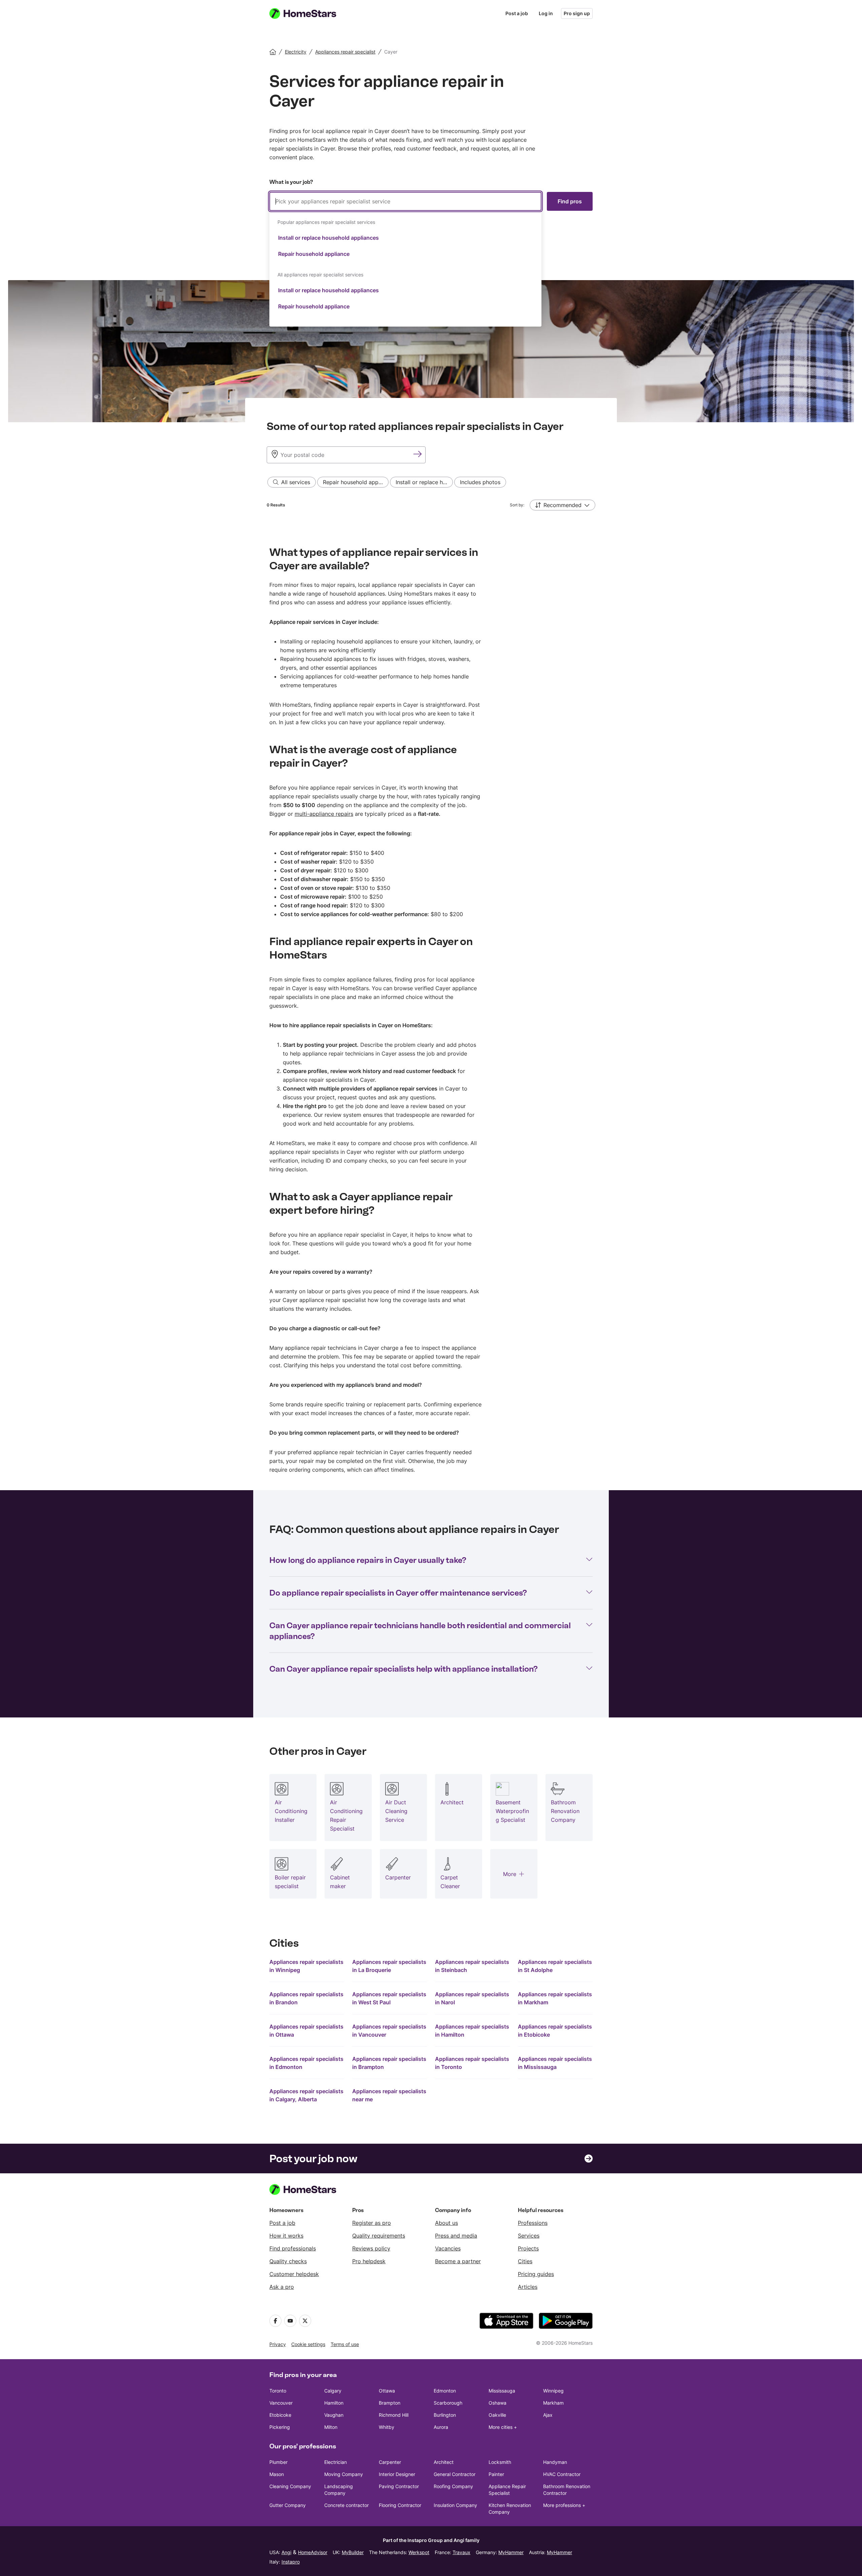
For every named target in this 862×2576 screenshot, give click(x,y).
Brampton (390, 2403)
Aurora (441, 2427)
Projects (528, 2248)
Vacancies (448, 2248)
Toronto (278, 2391)
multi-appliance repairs (324, 814)
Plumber (278, 2462)
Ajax (548, 2415)
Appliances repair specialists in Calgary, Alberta (306, 2095)
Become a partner (458, 2261)
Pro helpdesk (369, 2261)
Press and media (456, 2236)
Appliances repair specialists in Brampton (389, 2063)
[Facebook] (275, 2321)
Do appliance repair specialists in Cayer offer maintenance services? (398, 1593)
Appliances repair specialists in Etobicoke (555, 2031)
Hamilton (334, 2403)
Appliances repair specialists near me (389, 2095)
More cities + (503, 2427)
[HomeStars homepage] (309, 13)
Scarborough (448, 2403)
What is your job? (291, 182)
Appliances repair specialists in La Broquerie (389, 1966)
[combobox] (405, 259)
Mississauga (502, 2391)
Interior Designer (397, 2474)
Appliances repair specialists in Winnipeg (306, 1966)
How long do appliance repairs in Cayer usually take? (368, 1560)
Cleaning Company (290, 2486)
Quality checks (288, 2261)
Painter (496, 2474)
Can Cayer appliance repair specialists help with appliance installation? (404, 1669)
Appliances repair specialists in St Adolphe (555, 1966)
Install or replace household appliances (328, 238)
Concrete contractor (346, 2505)
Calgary (333, 2391)
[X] (305, 2321)
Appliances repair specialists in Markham (555, 1998)
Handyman (555, 2462)
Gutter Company (288, 2505)
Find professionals (293, 2248)
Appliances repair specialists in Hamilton (472, 2031)
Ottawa (387, 2391)
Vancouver (281, 2403)
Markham (553, 2403)
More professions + (564, 2505)
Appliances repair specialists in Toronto (472, 2063)
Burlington (445, 2415)
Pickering (280, 2427)
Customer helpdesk (294, 2274)
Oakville (497, 2415)
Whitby (387, 2427)
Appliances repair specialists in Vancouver (389, 2031)
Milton (331, 2427)
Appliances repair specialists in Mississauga (555, 2063)
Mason (277, 2474)
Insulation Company (455, 2505)
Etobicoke (280, 2415)
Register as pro (372, 2223)
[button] (562, 505)
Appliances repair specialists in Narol (472, 1998)
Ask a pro (282, 2287)
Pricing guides (536, 2274)
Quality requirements (379, 2236)
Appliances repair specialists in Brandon (306, 1998)
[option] (405, 238)
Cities (525, 2261)
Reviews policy (371, 2248)
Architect (444, 2462)
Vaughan (334, 2415)
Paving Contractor (399, 2486)
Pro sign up (577, 13)
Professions (533, 2223)
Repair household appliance (314, 254)
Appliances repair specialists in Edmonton (306, 2063)
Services (529, 2236)
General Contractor (455, 2474)
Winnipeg (553, 2391)
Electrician (336, 2462)
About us (446, 2223)
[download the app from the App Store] (506, 2321)
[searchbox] (405, 201)
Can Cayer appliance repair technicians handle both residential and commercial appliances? (420, 1631)
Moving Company (344, 2474)
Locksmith (500, 2462)
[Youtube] (290, 2321)
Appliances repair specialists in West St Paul (389, 1998)
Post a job (517, 13)
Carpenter (390, 2462)
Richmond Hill (394, 2415)
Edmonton (445, 2391)
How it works (286, 2236)
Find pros (570, 201)
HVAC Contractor (562, 2474)
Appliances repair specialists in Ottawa (306, 2031)
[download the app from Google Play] (566, 2321)
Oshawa (498, 2403)
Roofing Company (453, 2486)
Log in (546, 13)
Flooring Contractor (400, 2505)
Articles (528, 2287)
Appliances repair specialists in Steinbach (472, 1966)
